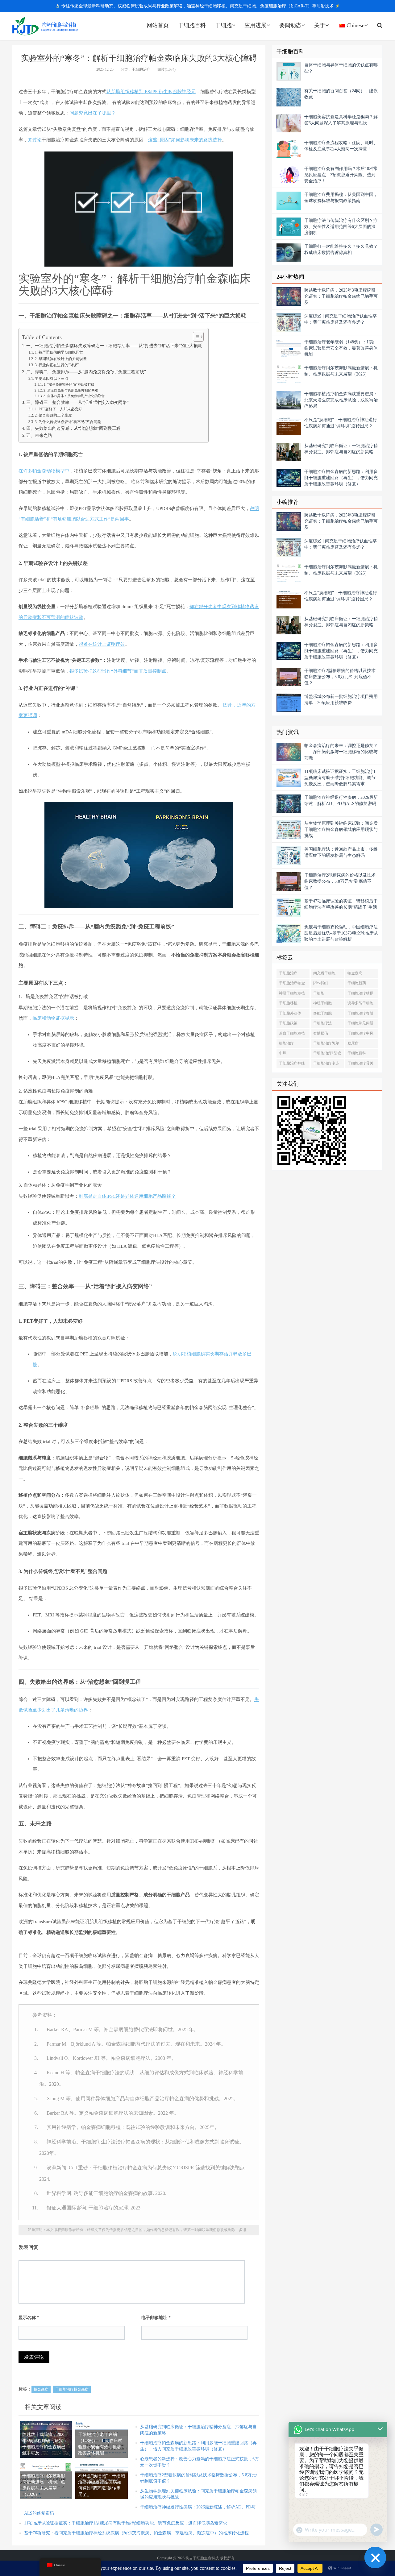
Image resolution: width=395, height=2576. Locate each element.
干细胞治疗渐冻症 (326, 1064)
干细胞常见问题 (360, 1023)
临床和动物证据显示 (53, 1018)
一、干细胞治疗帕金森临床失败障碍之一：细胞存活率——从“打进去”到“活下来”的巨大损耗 (114, 346)
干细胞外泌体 (290, 1013)
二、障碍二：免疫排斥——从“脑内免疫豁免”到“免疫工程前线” (86, 372)
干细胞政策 (288, 1023)
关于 (320, 25)
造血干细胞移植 (292, 1033)
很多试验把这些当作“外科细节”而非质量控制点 (118, 671)
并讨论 (35, 140)
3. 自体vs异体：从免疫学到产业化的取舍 (74, 396)
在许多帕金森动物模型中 (44, 471)
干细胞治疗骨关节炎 (360, 1064)
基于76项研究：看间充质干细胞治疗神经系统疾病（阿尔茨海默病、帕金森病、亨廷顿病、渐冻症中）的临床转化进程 (136, 2533)
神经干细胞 (322, 1003)
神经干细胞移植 (292, 993)
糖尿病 (353, 1043)
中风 (283, 1053)
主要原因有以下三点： (53, 379)
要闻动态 (290, 25)
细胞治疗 (286, 1043)
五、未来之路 (39, 436)
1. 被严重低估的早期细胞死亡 (59, 352)
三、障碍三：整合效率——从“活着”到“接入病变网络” (77, 402)
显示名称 (29, 2318)
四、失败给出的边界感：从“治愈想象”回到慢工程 (73, 428)
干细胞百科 (192, 25)
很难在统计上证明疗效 (102, 644)
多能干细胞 (322, 1013)
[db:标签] (320, 983)
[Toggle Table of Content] (195, 337)
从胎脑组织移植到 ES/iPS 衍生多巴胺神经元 (151, 92)
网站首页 (158, 25)
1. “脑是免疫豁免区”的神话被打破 (69, 384)
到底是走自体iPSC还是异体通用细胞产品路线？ (127, 1196)
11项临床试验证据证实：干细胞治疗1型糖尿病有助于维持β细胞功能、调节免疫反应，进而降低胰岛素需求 (126, 2523)
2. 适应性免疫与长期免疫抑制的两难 (71, 390)
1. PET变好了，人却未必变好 (58, 409)
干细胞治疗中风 (360, 1033)
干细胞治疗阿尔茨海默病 (326, 1044)
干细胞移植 (288, 1003)
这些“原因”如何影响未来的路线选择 (185, 140)
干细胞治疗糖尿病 (360, 994)
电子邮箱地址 (156, 2318)
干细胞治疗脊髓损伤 (360, 1014)
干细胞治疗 (141, 69)
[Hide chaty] (375, 2557)
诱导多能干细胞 (360, 1003)
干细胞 (223, 25)
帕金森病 (41, 2389)
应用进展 (256, 25)
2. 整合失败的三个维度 (53, 415)
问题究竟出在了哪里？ (93, 113)
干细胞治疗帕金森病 (72, 2389)
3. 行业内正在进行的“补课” (57, 365)
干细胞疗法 (322, 1023)
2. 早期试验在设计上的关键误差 (61, 359)
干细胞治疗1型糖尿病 (327, 1054)
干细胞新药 (357, 983)
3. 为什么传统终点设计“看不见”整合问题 (68, 422)
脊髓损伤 (321, 1033)
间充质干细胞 (324, 973)
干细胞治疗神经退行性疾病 (292, 1064)
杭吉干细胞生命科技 (45, 26)
